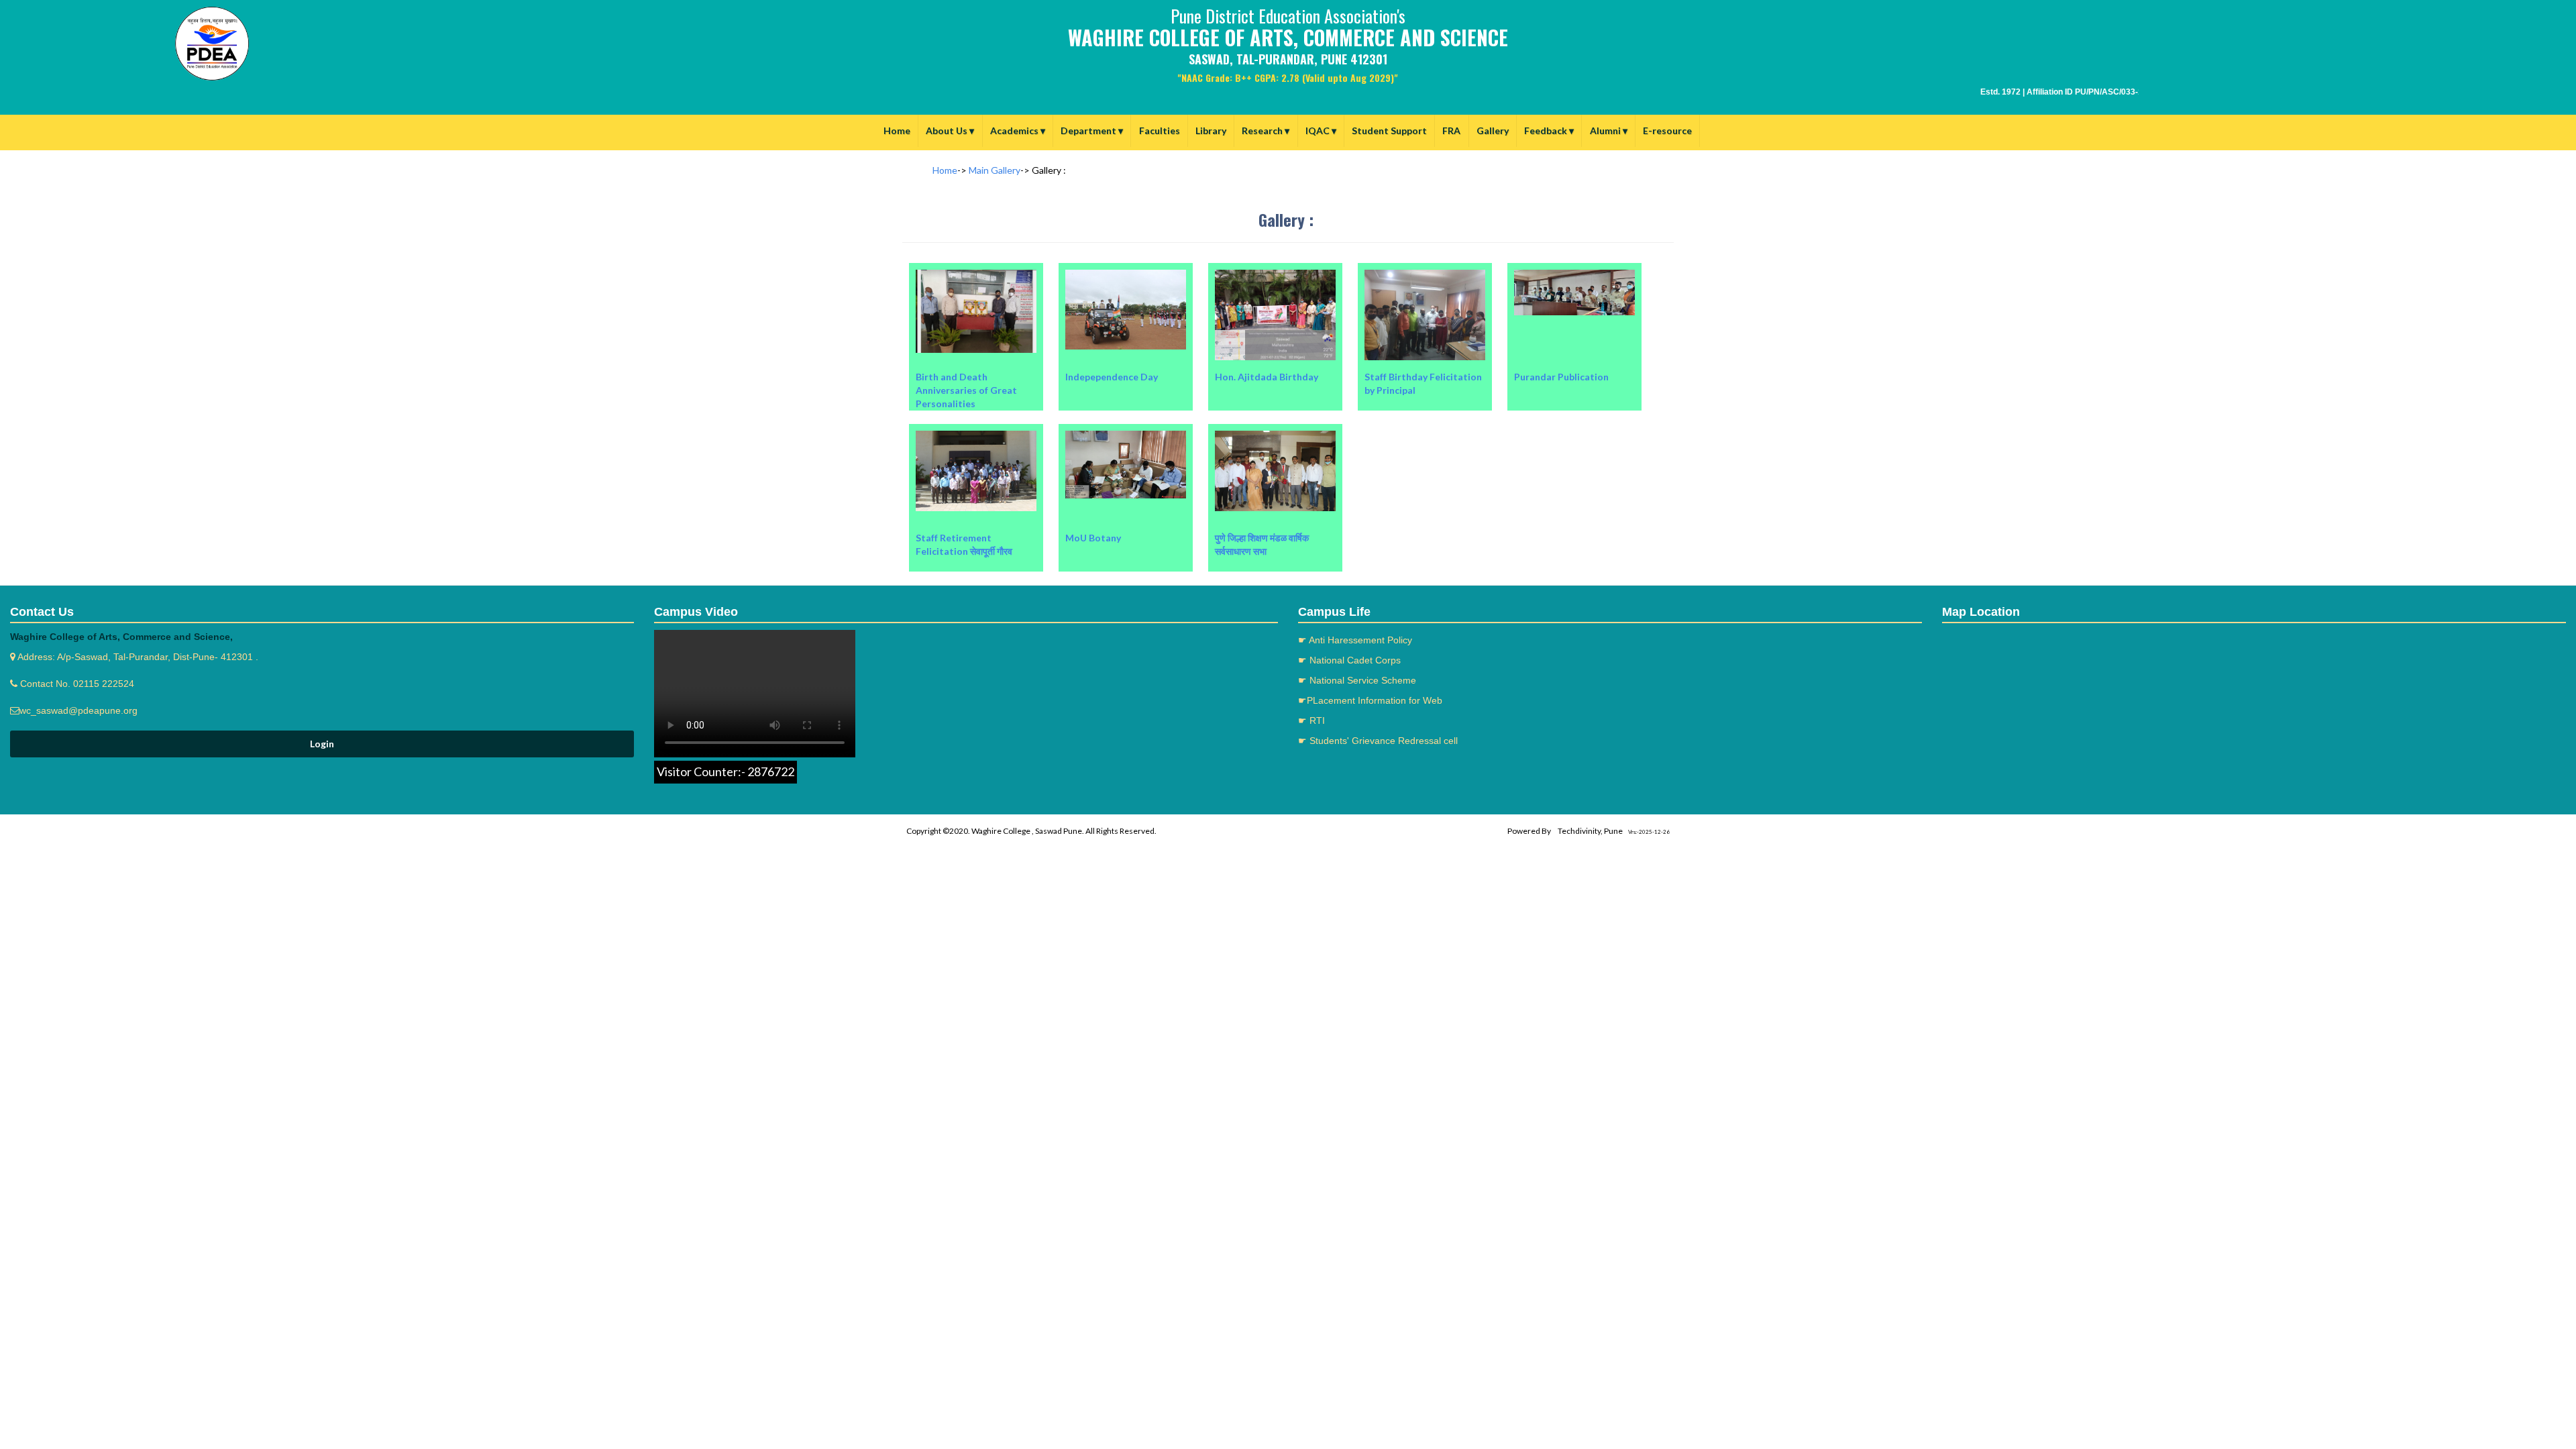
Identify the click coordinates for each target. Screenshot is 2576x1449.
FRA (1451, 130)
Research (1266, 130)
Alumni (1609, 130)
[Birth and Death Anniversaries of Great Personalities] (977, 263)
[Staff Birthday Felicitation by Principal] (1426, 263)
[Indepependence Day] (1127, 263)
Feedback (1549, 130)
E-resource (1667, 130)
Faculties (1160, 130)
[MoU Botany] (1127, 424)
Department (1092, 130)
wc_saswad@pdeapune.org (78, 710)
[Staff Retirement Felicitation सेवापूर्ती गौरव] (977, 424)
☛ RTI (1311, 720)
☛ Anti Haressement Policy (1355, 640)
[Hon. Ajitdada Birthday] (1276, 263)
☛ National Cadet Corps (1349, 660)
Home (897, 130)
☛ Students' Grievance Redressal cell (1378, 741)
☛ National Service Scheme (1357, 680)
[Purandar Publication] (1574, 263)
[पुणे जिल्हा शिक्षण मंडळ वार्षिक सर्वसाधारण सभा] (1275, 424)
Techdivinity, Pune (1590, 831)
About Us (950, 130)
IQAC (1321, 130)
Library (1211, 130)
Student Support (1389, 130)
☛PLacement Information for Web (1370, 700)
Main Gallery (995, 170)
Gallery (1493, 130)
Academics (1018, 130)
